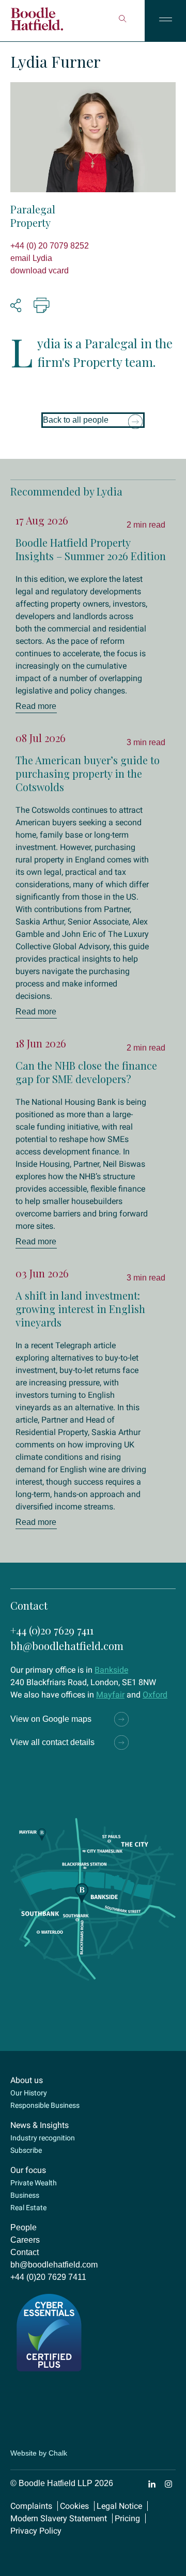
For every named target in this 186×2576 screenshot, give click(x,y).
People (24, 2227)
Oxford (155, 1695)
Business (25, 2195)
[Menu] (165, 21)
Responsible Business (45, 2105)
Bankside (111, 1670)
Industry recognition (43, 2138)
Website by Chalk (39, 2453)
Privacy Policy (36, 2531)
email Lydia (31, 258)
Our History (29, 2093)
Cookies (74, 2506)
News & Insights (40, 2125)
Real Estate (28, 2208)
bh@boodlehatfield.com (67, 1646)
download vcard (40, 271)
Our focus (28, 2170)
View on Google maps (51, 1719)
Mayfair (110, 1695)
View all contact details (52, 1742)
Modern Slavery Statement (59, 2518)
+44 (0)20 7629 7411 (52, 1630)
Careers (25, 2240)
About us (27, 2080)
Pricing (127, 2518)
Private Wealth (34, 2183)
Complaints (31, 2506)
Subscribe (26, 2150)
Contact (25, 2252)
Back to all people (76, 420)
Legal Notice (119, 2506)
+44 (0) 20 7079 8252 (50, 246)
